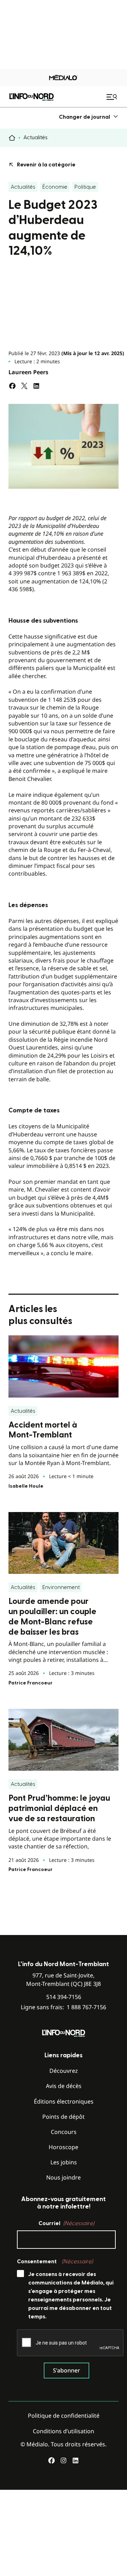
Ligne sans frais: (64, 2007)
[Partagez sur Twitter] (24, 386)
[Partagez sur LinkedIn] (36, 386)
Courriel (66, 2223)
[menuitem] (89, 117)
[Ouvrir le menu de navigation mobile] (113, 97)
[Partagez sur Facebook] (12, 386)
